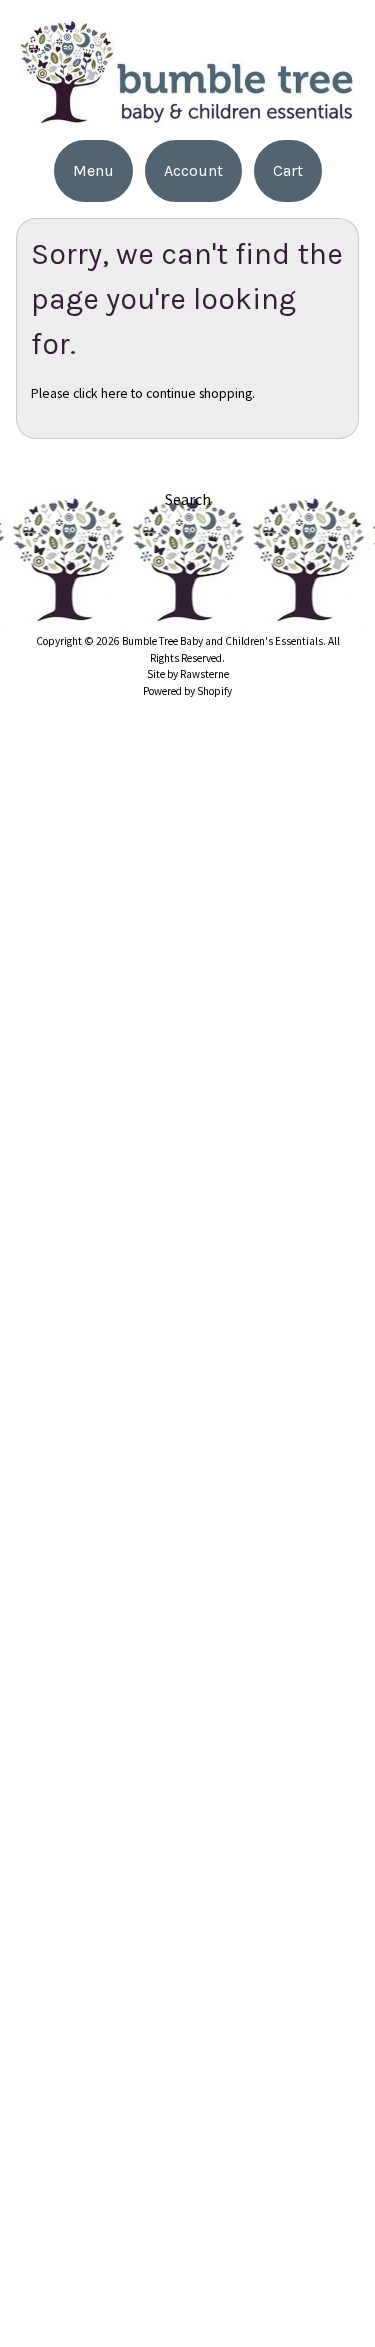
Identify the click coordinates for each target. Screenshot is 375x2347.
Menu (93, 170)
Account (193, 170)
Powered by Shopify (187, 691)
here (114, 393)
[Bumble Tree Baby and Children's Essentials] (187, 117)
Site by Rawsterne (188, 674)
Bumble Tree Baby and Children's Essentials (222, 641)
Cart (288, 170)
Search (188, 499)
